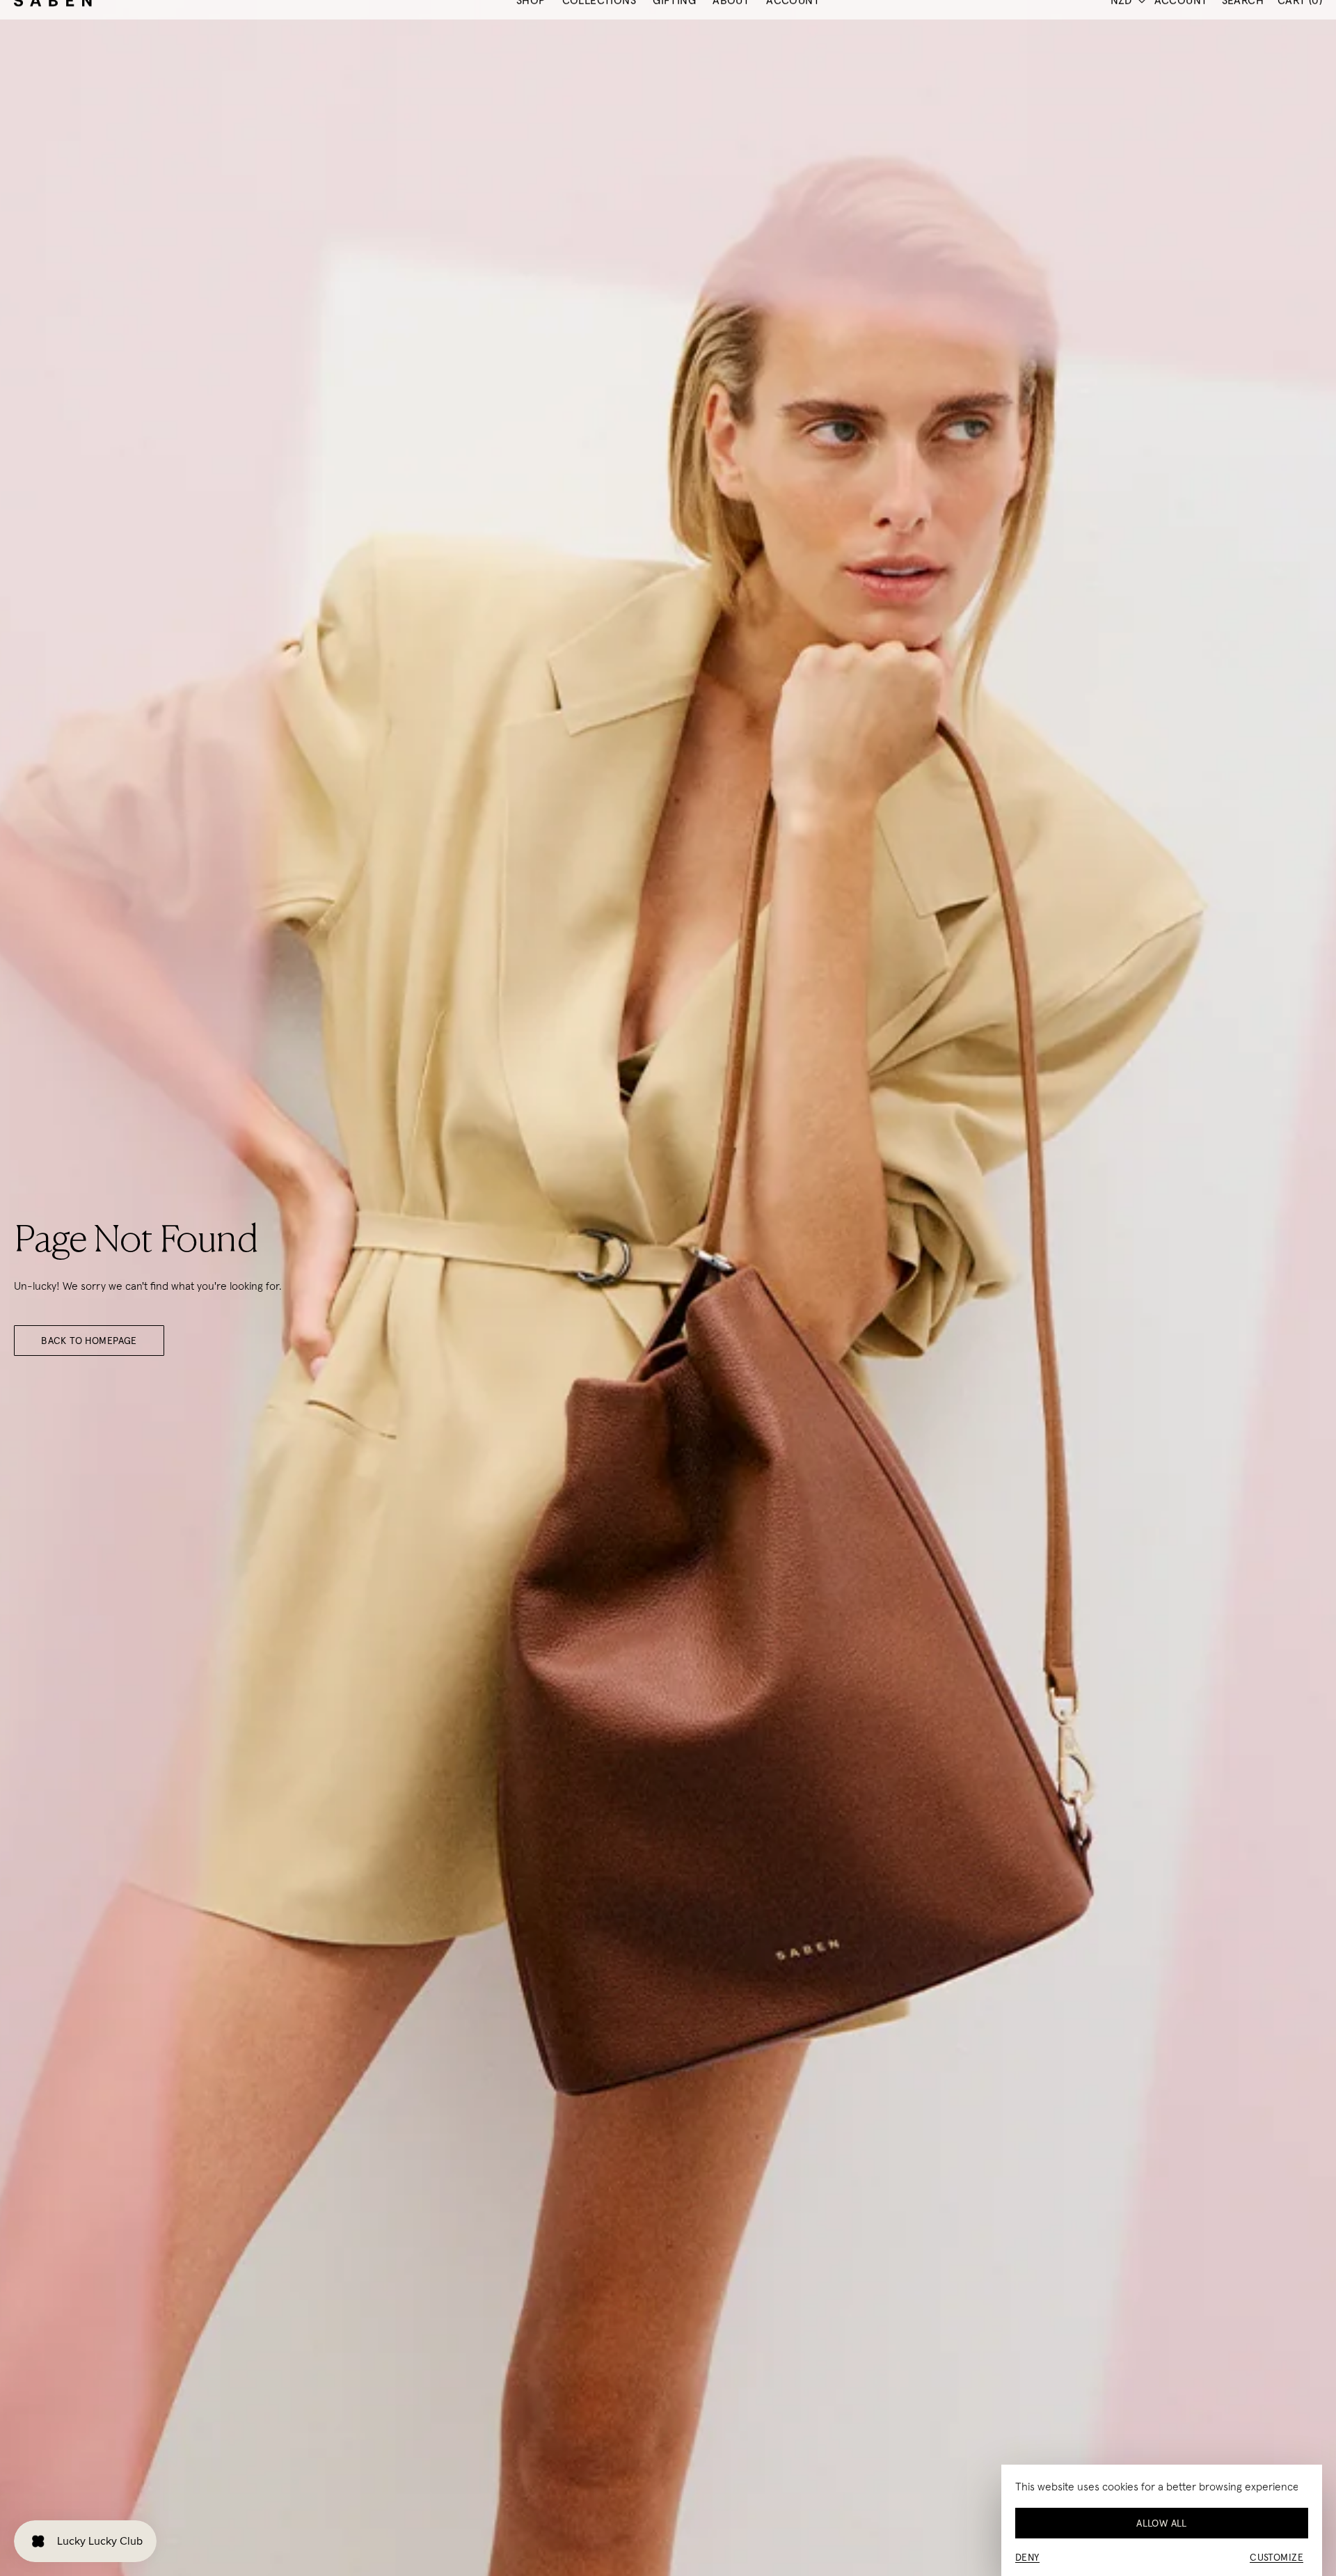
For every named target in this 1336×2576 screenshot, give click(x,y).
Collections (599, 46)
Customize (1277, 2557)
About (731, 46)
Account (793, 46)
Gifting (674, 46)
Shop (531, 46)
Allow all (1162, 2523)
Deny (1027, 2557)
